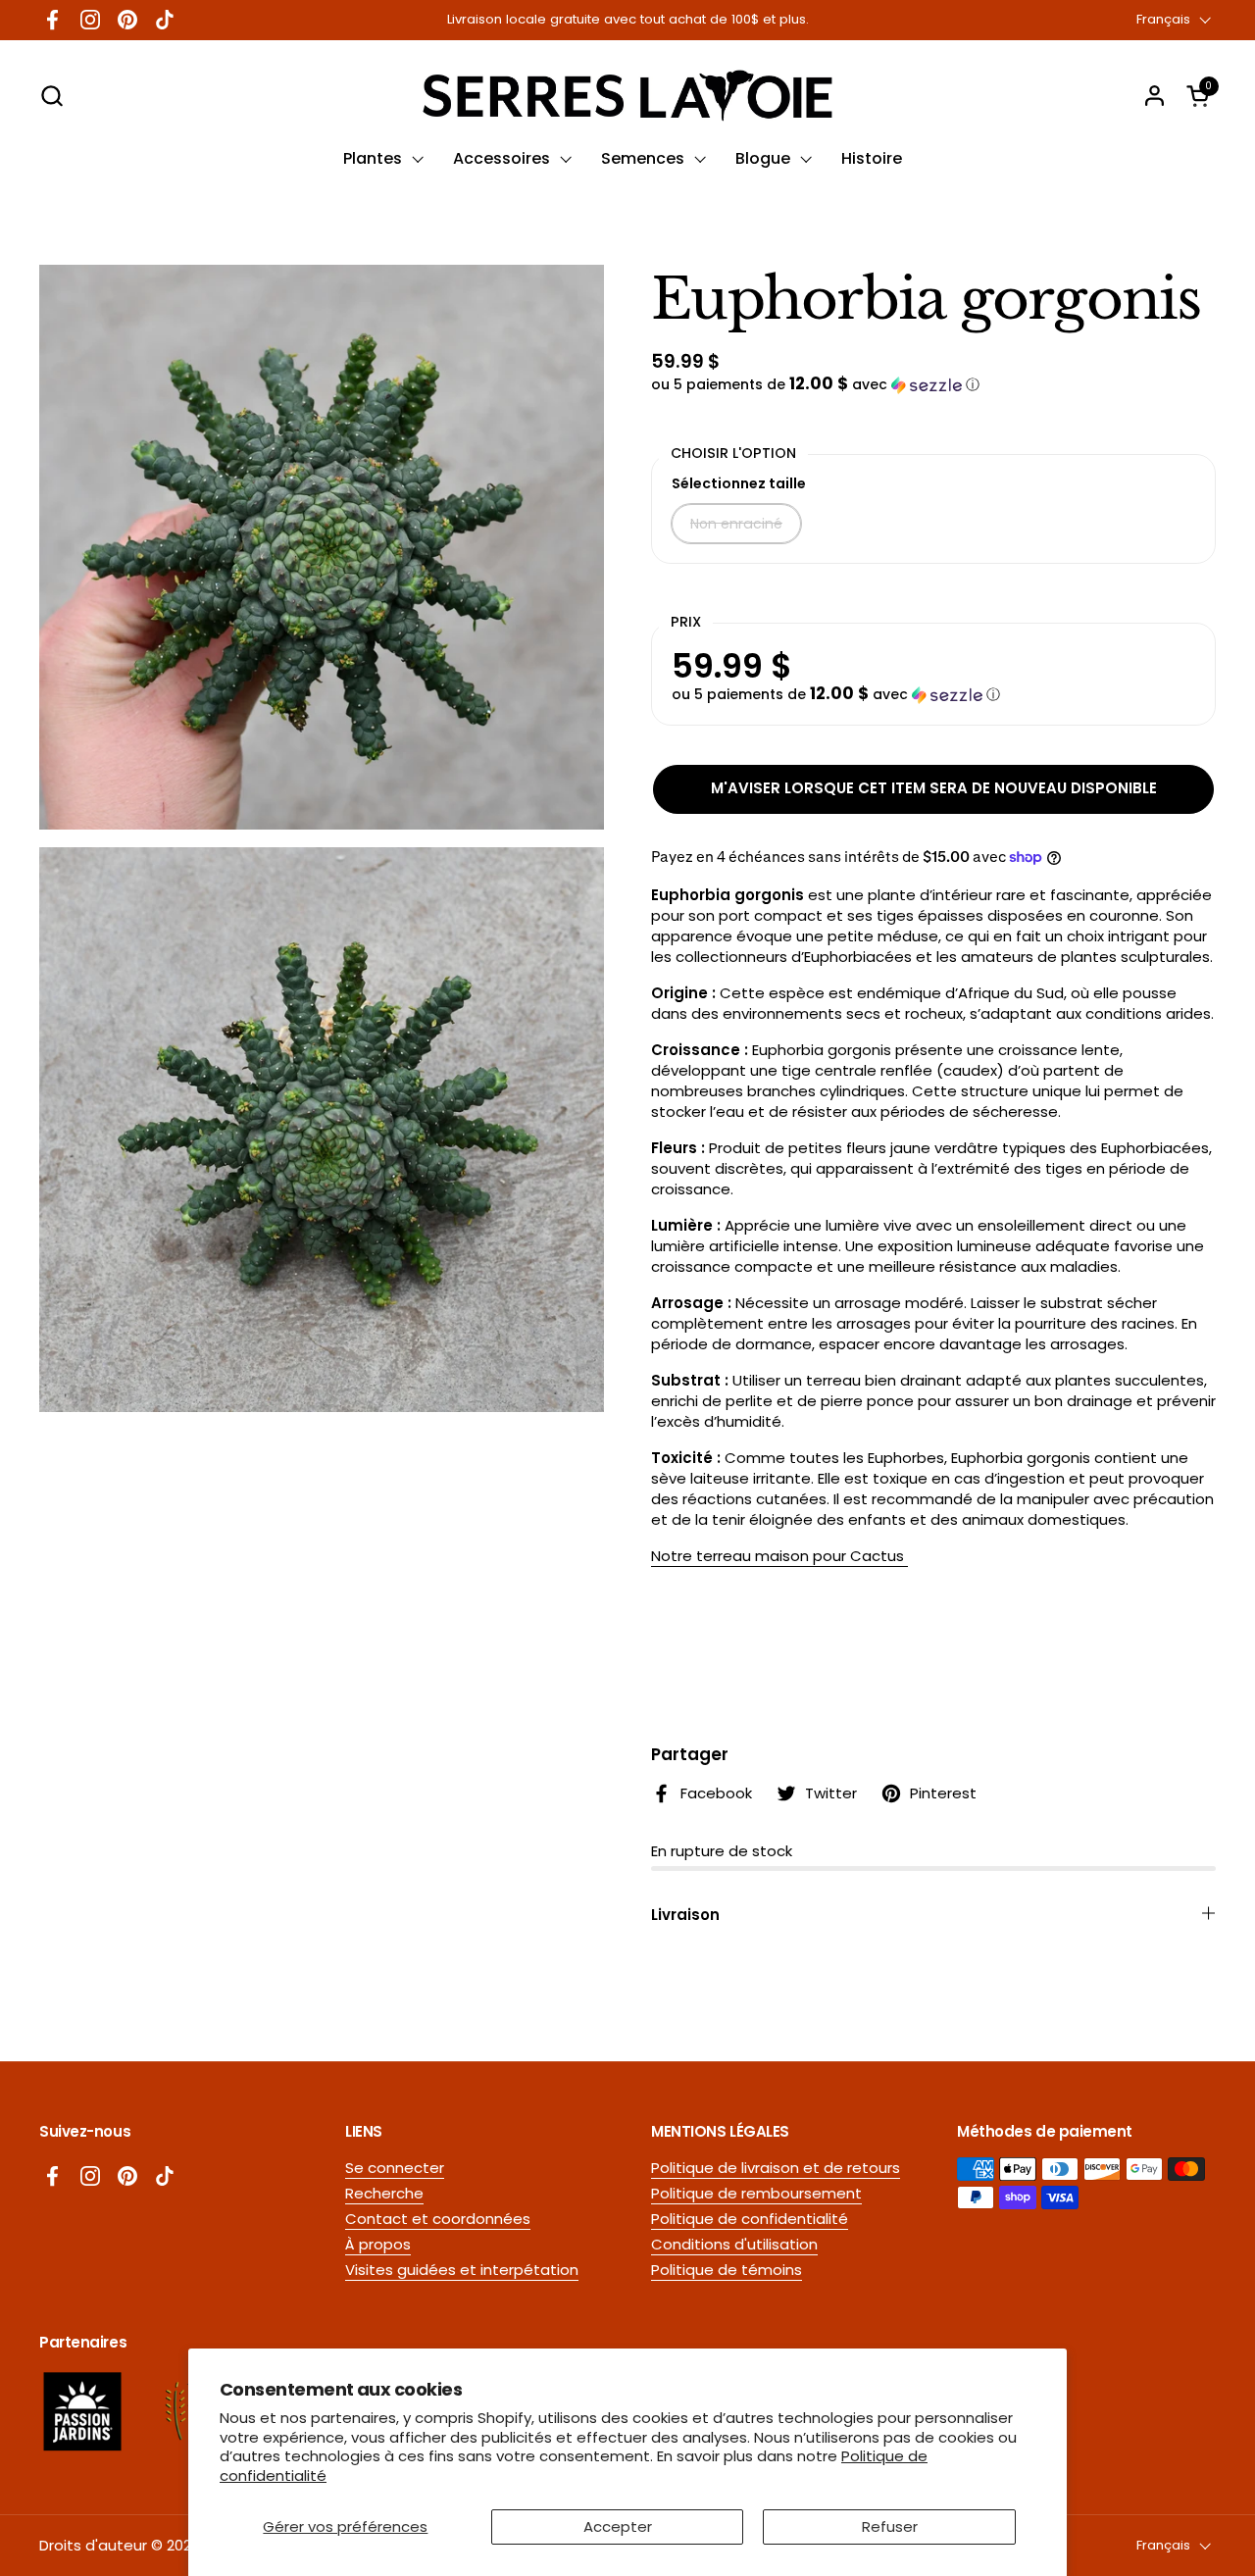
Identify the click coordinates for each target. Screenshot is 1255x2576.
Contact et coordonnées (438, 2219)
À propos (378, 2244)
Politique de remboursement (756, 2193)
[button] (51, 96)
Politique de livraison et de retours (776, 2168)
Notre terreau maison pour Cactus (779, 1556)
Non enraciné (736, 524)
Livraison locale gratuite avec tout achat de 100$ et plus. (628, 20)
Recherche (384, 2193)
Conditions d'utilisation (734, 2244)
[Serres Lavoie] (627, 96)
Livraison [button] (685, 1915)
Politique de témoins (727, 2270)
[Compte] (1155, 96)
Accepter (618, 2526)
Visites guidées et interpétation (462, 2270)
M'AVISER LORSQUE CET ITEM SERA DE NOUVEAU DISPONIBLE (934, 788)
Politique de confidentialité (750, 2219)
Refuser (890, 2526)
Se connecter (395, 2168)
